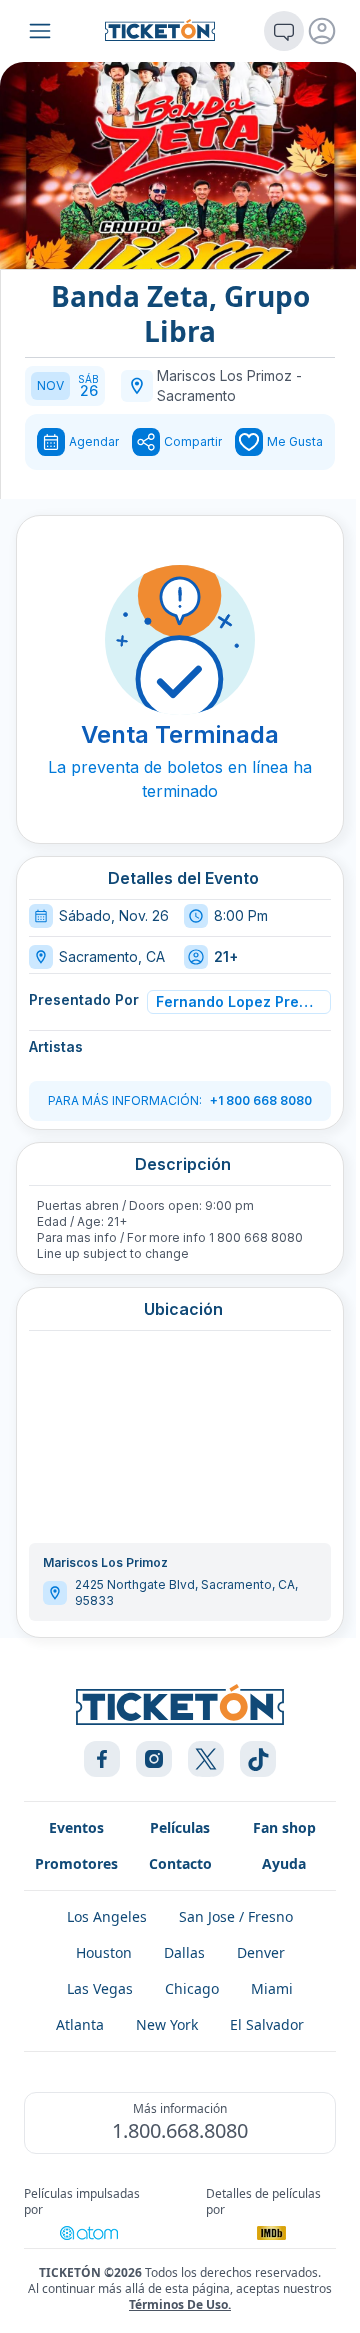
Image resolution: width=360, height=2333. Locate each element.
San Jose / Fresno (236, 1916)
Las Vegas (100, 1988)
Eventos (76, 1827)
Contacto (180, 1863)
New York (167, 2024)
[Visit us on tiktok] (258, 1759)
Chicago (192, 1988)
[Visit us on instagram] (154, 1759)
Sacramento (196, 395)
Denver (261, 1952)
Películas (180, 1827)
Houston (104, 1952)
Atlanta (80, 2024)
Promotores (76, 1863)
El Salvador (267, 2024)
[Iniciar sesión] (322, 31)
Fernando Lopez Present (236, 1001)
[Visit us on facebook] (102, 1759)
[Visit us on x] (206, 1759)
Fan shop (284, 1827)
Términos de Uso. (180, 2304)
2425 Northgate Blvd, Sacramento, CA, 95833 (186, 1592)
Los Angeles (107, 1916)
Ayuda (284, 1863)
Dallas (184, 1952)
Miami (272, 1988)
